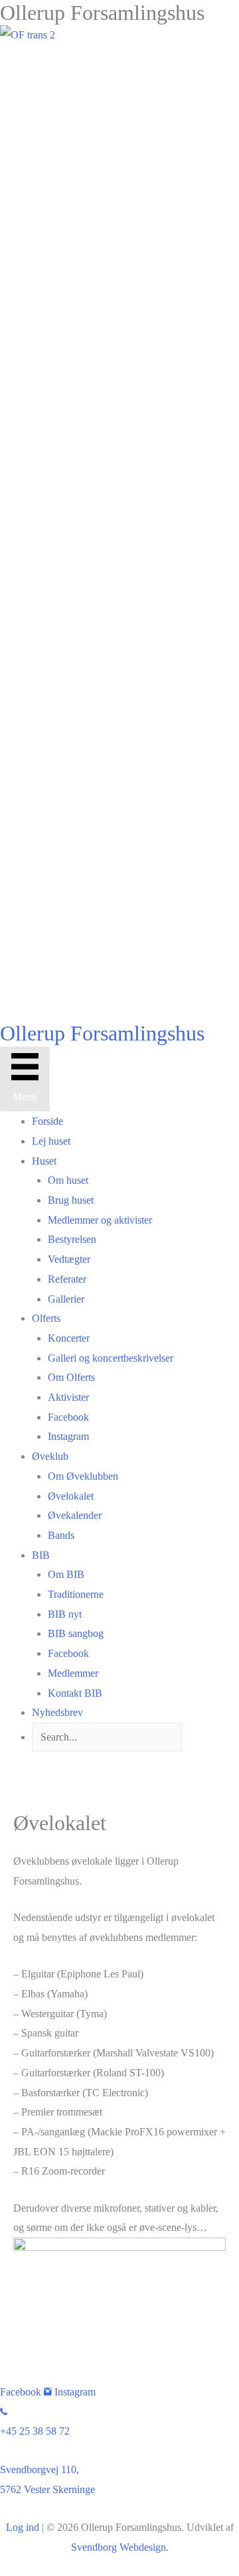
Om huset (68, 1180)
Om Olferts (71, 1377)
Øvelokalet (71, 1496)
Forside (47, 1121)
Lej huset (51, 1141)
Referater (67, 1279)
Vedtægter (69, 1259)
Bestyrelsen (72, 1239)
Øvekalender (75, 1515)
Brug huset (71, 1200)
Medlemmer (73, 1673)
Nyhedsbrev (57, 1712)
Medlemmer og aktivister (100, 1220)
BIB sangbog (76, 1633)
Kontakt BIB (75, 1693)
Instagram (68, 1436)
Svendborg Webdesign (119, 2547)
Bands (61, 1535)
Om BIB (66, 1574)
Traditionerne (76, 1594)
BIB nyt (65, 1614)
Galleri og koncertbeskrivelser (111, 1358)
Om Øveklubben (83, 1476)
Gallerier (66, 1299)
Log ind (23, 2527)
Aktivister (68, 1397)
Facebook (68, 1417)
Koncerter (69, 1338)
